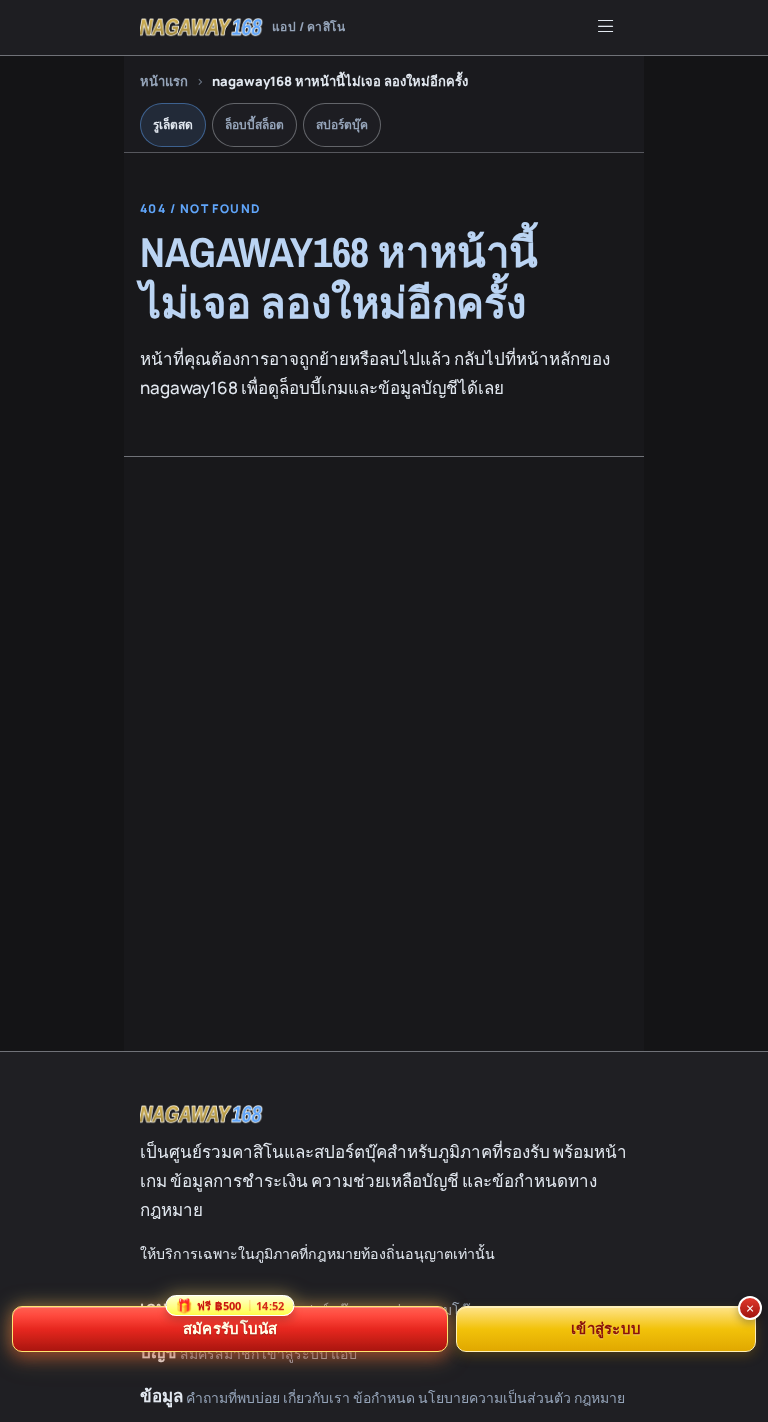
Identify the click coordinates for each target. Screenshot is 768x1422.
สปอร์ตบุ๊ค (342, 124)
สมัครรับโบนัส (230, 1322)
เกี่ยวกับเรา (316, 1397)
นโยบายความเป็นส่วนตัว (494, 1397)
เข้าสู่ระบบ (606, 1328)
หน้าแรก (164, 81)
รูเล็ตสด (173, 124)
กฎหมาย (599, 1397)
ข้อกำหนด (384, 1397)
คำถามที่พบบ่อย (233, 1397)
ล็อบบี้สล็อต (254, 124)
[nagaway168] (202, 1114)
